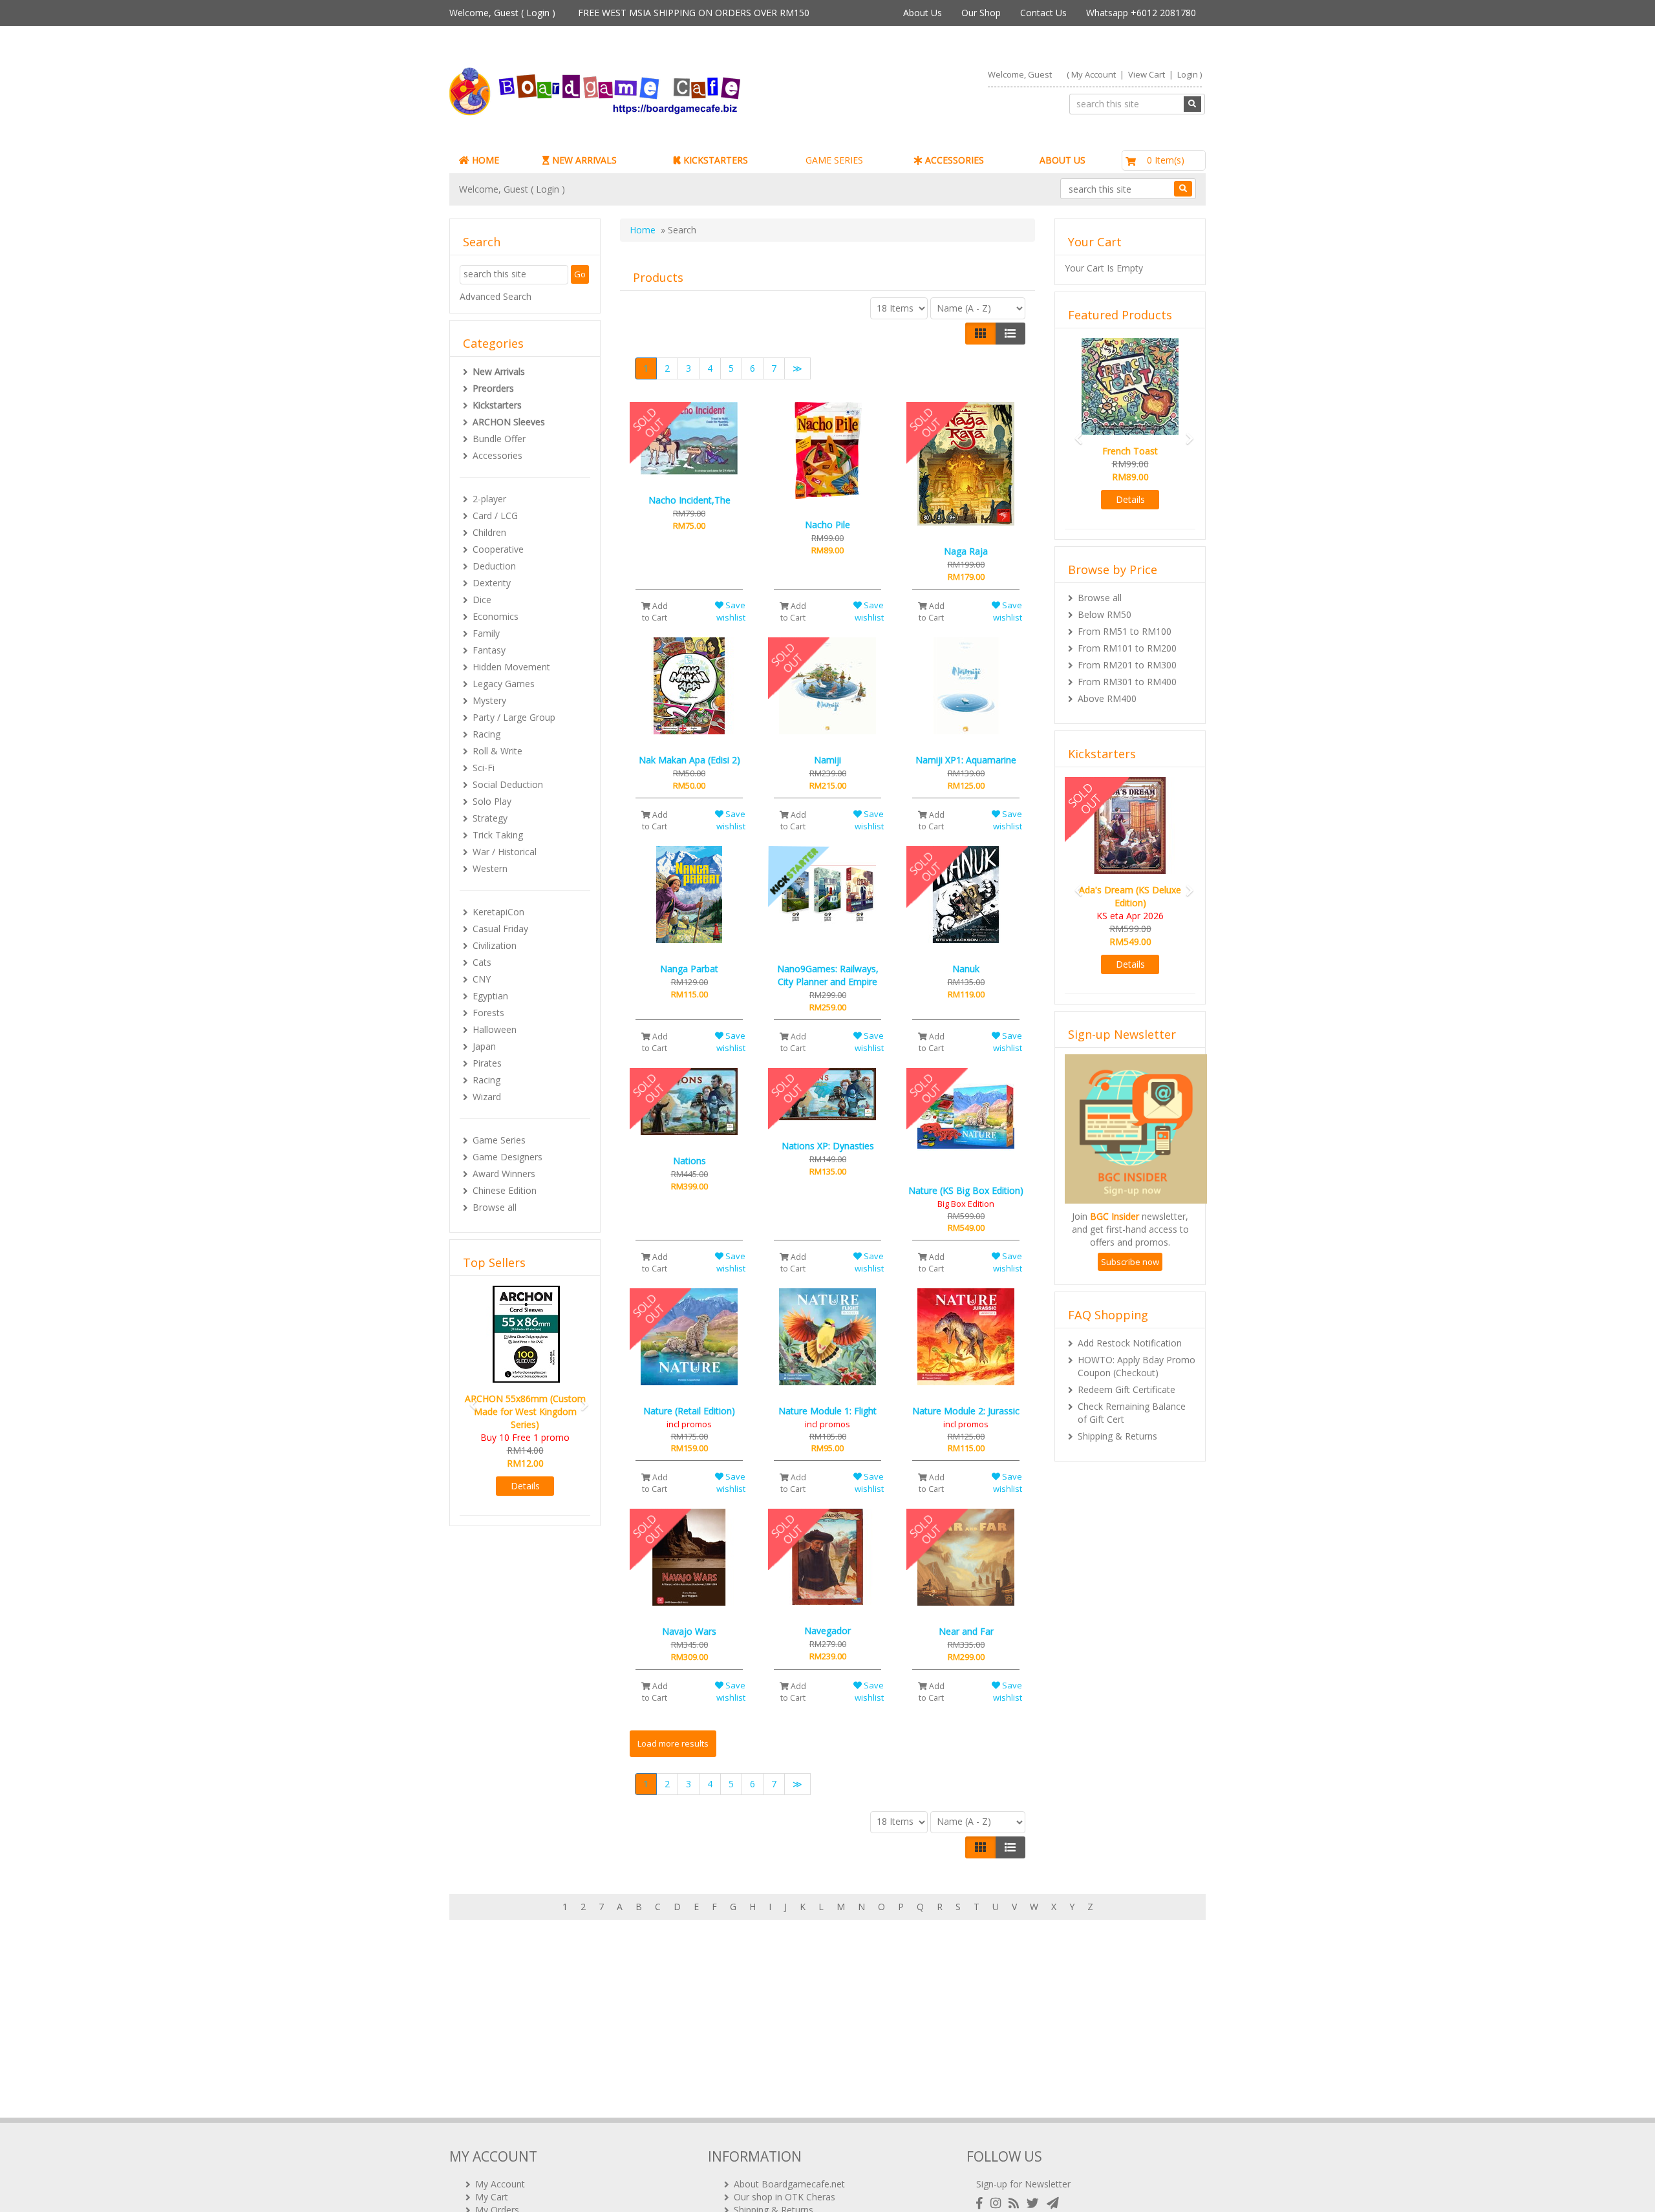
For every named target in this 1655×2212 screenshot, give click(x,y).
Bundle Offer (499, 439)
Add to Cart (655, 611)
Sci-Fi (484, 768)
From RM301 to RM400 (1127, 682)
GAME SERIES (834, 160)
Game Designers (507, 1157)
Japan (484, 1046)
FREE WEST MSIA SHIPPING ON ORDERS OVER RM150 (694, 13)
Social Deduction (508, 784)
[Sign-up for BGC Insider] (1053, 2203)
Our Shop (981, 13)
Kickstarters (497, 405)
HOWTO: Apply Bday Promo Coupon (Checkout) (1137, 1353)
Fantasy (489, 650)
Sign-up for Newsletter (1023, 2184)
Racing (486, 734)
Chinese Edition (505, 1190)
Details (525, 1460)
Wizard (487, 1097)
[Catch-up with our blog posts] (1016, 2203)
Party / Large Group (514, 717)
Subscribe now (1130, 1249)
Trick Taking (498, 835)
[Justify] (1010, 334)
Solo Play (492, 801)
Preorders (493, 388)
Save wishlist (731, 611)
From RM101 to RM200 (1127, 648)
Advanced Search (496, 296)
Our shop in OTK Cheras (785, 2197)
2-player (489, 499)
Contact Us (1043, 13)
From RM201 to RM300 (1127, 665)
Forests (488, 1013)
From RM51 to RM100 (1125, 631)
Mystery (489, 700)
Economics (496, 616)
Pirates (487, 1063)
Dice (482, 600)
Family (486, 633)
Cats (482, 962)
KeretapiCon (498, 912)
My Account (1094, 74)
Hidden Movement (511, 667)
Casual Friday (500, 929)
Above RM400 (1107, 698)
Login (538, 13)
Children (489, 532)
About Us (923, 13)
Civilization (495, 945)
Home (643, 230)
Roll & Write (497, 751)
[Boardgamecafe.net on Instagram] (998, 2203)
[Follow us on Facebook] (982, 2203)
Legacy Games (504, 684)
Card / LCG (495, 516)
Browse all (495, 1207)
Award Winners (504, 1174)
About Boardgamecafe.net (789, 2184)
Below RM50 (1105, 614)
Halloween (495, 1029)
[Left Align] (980, 334)
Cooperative (498, 549)
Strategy (490, 818)
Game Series (499, 1140)
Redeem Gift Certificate (1126, 1377)
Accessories (497, 455)
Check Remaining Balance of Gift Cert (1132, 1400)
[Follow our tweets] (1035, 2203)
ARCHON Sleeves (509, 422)
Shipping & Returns (1117, 1423)
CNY (482, 979)
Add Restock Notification (1130, 1330)
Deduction (494, 566)
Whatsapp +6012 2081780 (1141, 13)
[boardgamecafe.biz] (633, 91)
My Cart (492, 2197)
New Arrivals (499, 371)
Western (490, 868)
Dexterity (492, 583)
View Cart (1147, 74)
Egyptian (490, 996)
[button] (469, 1386)
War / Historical (505, 852)
